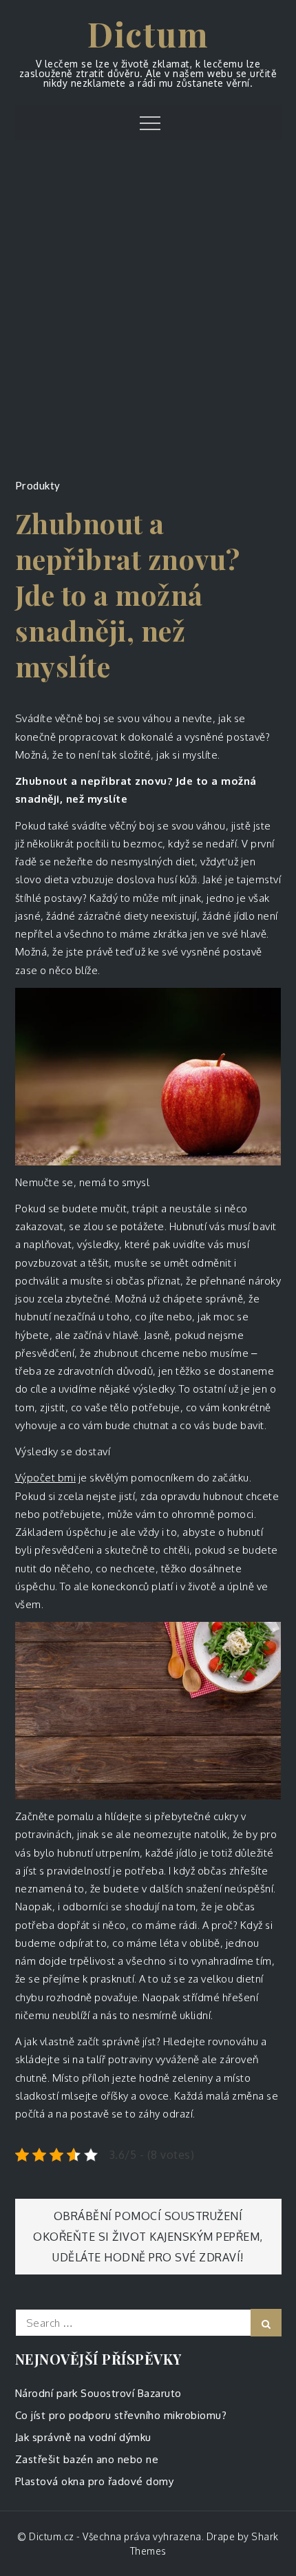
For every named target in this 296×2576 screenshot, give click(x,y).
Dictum (148, 34)
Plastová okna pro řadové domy (95, 2481)
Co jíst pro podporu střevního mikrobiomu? (121, 2415)
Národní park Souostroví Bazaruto (98, 2393)
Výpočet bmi (46, 1478)
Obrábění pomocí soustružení (148, 2216)
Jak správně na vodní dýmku (83, 2437)
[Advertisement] (148, 315)
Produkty (38, 485)
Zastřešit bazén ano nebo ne (87, 2459)
